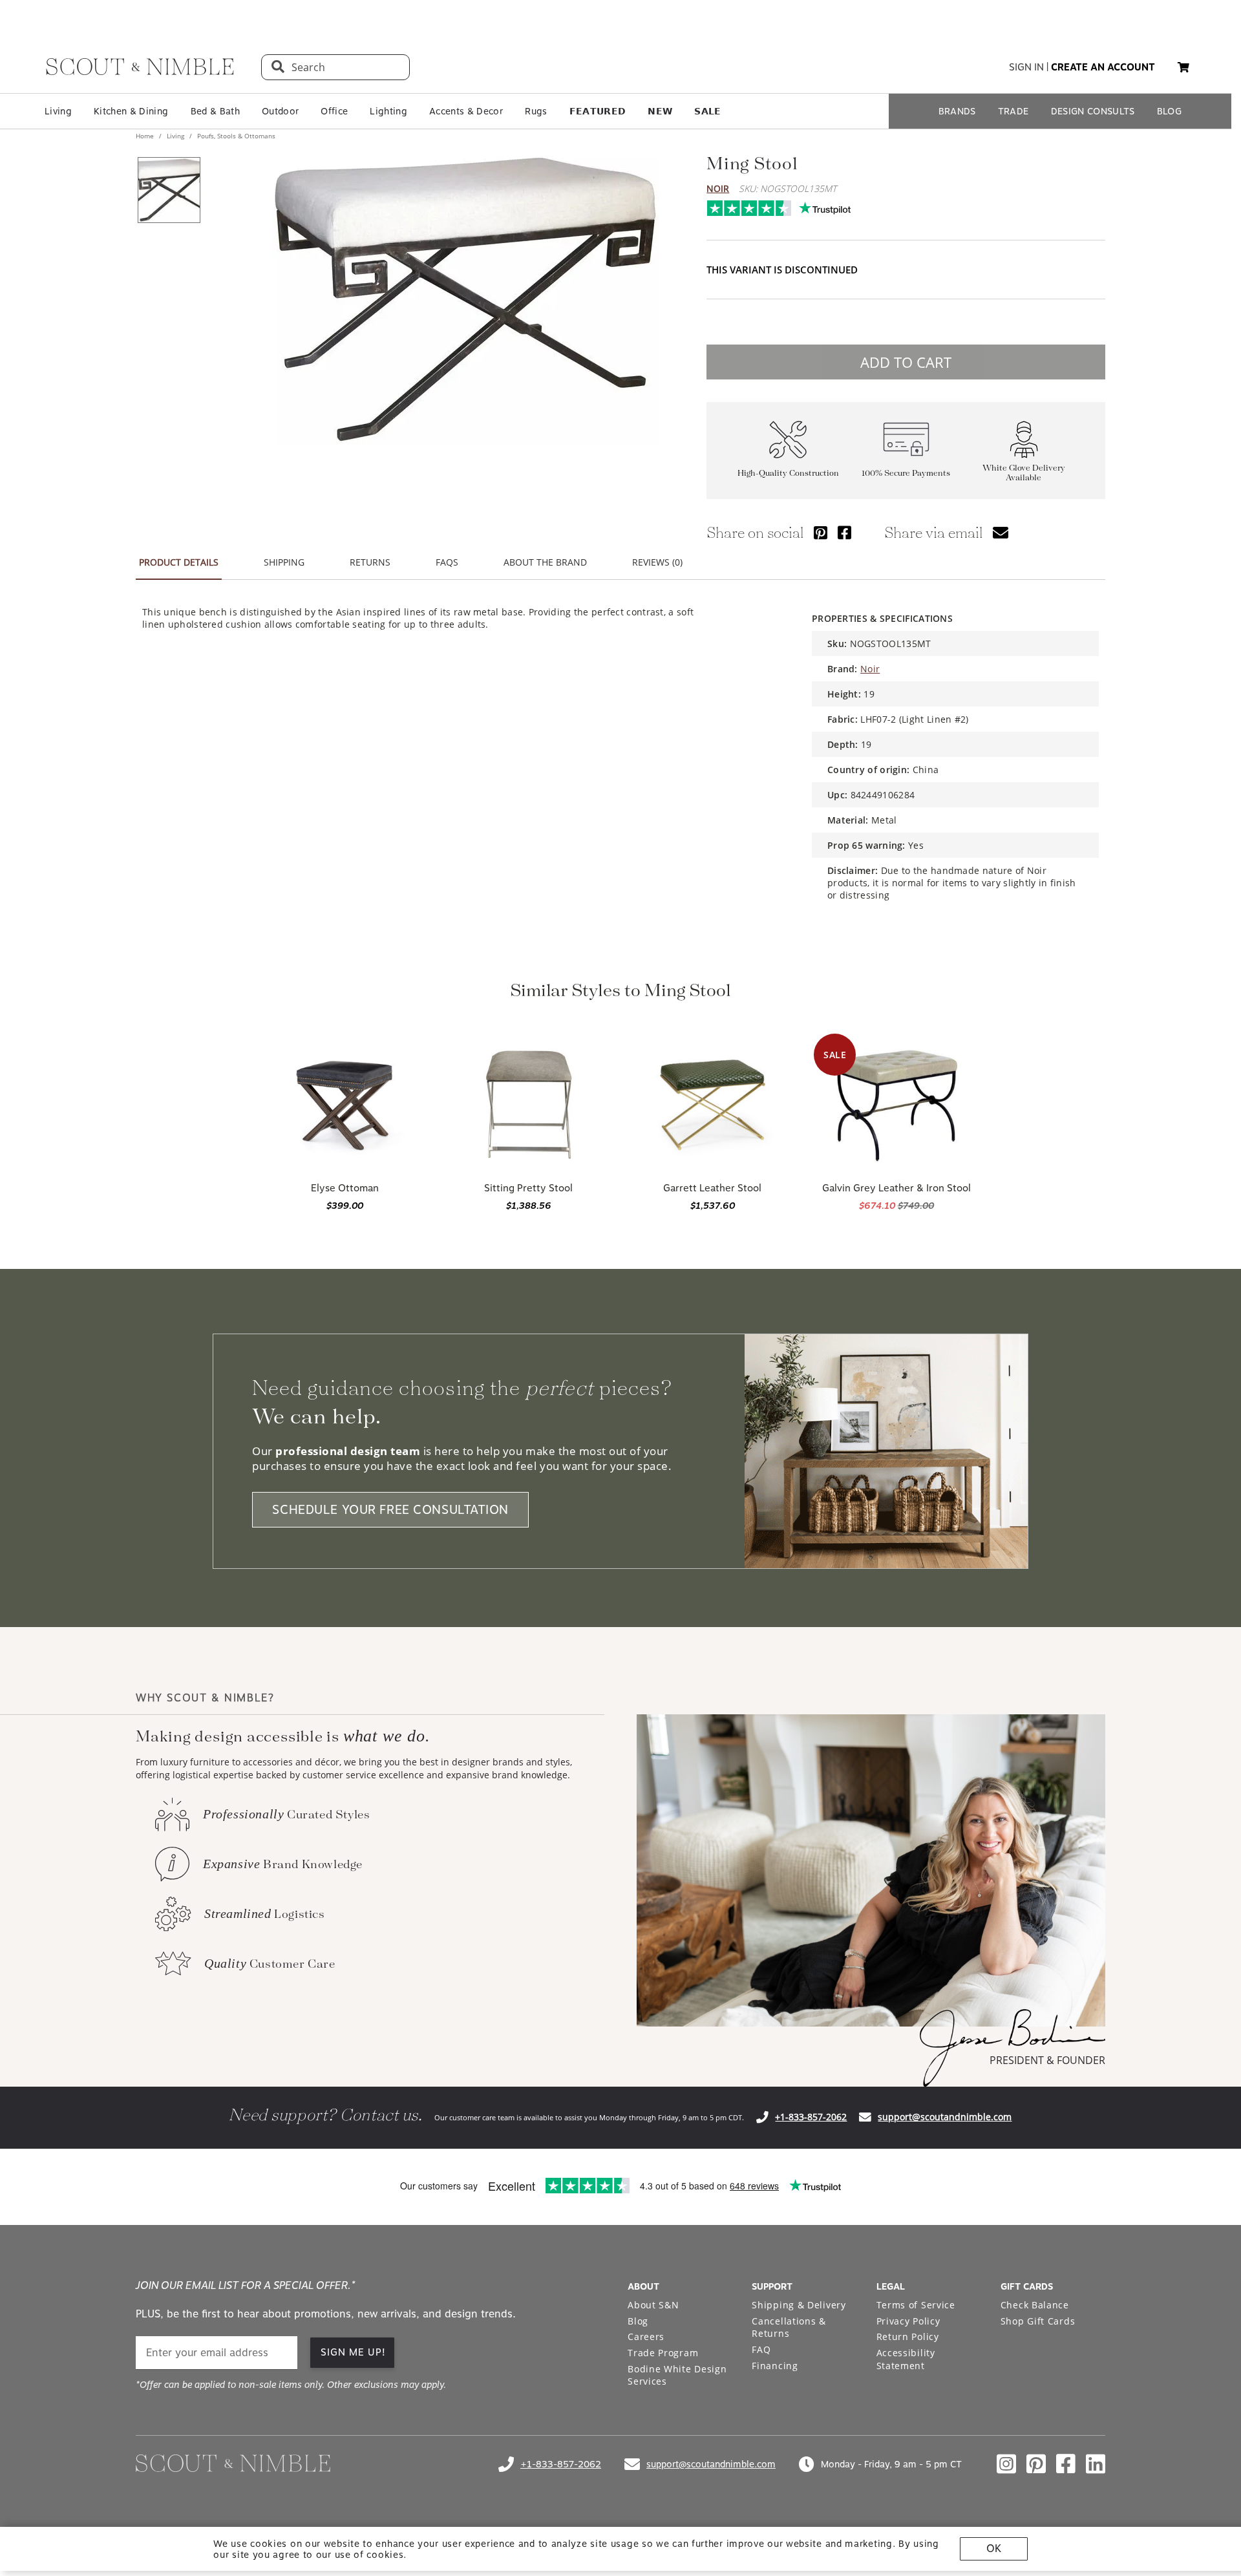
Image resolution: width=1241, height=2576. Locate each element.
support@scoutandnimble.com (945, 2117)
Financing (775, 2366)
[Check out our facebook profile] (1066, 2464)
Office (334, 111)
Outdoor (280, 111)
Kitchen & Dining (131, 111)
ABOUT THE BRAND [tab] (545, 562)
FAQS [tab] (447, 562)
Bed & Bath (215, 111)
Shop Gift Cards (1038, 2321)
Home (146, 136)
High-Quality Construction (788, 474)
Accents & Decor (466, 111)
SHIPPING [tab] (284, 562)
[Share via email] (1001, 532)
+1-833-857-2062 (811, 2117)
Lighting (388, 111)
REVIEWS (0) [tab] (657, 562)
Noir (718, 188)
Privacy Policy (908, 2321)
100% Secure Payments (906, 474)
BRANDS (957, 111)
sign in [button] (1026, 67)
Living (58, 111)
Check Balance (1035, 2305)
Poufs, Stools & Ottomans (235, 136)
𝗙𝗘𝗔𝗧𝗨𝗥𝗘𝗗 (598, 111)
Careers (646, 2336)
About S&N (653, 2305)
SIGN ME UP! (353, 2352)
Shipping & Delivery (799, 2305)
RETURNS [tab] (370, 562)
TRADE (1013, 111)
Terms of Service (916, 2305)
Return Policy (908, 2336)
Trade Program (663, 2353)
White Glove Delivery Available (1024, 473)
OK (994, 2549)
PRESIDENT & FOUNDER (1047, 2060)
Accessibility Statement (906, 2359)
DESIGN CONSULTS (1093, 111)
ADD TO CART (906, 362)
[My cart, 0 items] (1183, 68)
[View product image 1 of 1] (169, 190)
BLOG (1169, 111)
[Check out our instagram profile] (1006, 2464)
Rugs (536, 111)
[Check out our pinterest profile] (1036, 2464)
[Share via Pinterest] (821, 532)
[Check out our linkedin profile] (1096, 2464)
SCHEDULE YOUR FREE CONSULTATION (390, 1510)
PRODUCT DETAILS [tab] (179, 562)
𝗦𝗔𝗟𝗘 (707, 111)
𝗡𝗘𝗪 (660, 111)
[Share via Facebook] (844, 532)
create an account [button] (1103, 67)
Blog (638, 2321)
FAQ (761, 2349)
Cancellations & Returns (789, 2327)
